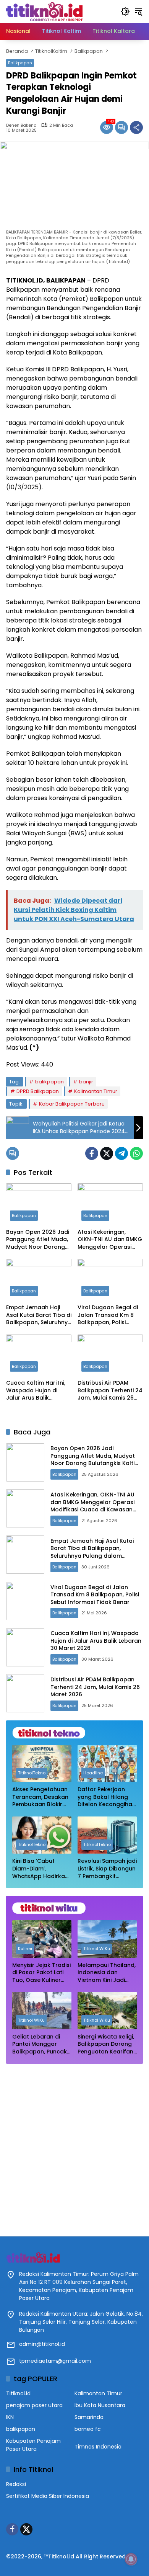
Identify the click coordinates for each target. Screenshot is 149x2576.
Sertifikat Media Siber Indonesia (48, 2496)
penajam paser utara (34, 2405)
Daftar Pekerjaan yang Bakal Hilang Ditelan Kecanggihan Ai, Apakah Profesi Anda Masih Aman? (107, 1797)
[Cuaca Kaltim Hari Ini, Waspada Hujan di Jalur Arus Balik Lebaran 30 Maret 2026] (39, 1355)
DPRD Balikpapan (38, 1091)
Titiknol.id (18, 2393)
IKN (10, 2417)
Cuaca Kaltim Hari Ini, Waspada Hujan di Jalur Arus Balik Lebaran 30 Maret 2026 (38, 1391)
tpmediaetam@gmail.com (55, 2361)
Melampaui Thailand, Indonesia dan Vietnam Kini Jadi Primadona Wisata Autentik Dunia (107, 1973)
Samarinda (89, 2417)
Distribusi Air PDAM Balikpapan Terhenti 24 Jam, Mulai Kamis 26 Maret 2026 (110, 1391)
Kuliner (25, 1949)
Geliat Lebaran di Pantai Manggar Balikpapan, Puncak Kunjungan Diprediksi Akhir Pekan (41, 2044)
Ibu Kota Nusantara (100, 2405)
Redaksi (16, 2484)
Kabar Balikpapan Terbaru (72, 1104)
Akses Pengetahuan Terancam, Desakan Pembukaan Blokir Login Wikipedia (40, 1797)
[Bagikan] (136, 127)
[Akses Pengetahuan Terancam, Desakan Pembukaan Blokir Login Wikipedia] (42, 1763)
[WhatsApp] (136, 1153)
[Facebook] (92, 1153)
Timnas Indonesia (98, 2447)
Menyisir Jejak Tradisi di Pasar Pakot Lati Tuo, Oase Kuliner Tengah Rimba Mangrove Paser (41, 1973)
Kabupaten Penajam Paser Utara (33, 2445)
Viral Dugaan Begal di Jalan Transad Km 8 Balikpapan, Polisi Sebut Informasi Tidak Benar (108, 1315)
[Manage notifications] (131, 2559)
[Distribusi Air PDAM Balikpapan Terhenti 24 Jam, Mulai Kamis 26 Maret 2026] (110, 1355)
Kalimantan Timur (96, 1091)
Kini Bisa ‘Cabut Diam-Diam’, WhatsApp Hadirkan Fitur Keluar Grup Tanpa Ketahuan (40, 1869)
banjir (86, 1082)
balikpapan (49, 1082)
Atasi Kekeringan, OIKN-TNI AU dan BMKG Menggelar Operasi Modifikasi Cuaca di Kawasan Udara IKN (110, 1240)
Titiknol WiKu (97, 1949)
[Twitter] (107, 1153)
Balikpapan (20, 63)
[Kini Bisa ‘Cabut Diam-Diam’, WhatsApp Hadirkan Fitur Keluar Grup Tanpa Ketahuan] (42, 1835)
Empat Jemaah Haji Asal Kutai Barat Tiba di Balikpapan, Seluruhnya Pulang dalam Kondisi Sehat (39, 1315)
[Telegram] (121, 1153)
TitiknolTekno (32, 1773)
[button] (125, 11)
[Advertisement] (74, 2146)
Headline (93, 1773)
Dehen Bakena (21, 125)
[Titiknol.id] (44, 11)
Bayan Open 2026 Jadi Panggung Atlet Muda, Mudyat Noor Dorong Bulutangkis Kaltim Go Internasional (38, 1240)
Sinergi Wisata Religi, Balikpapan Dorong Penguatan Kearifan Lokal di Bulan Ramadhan (106, 2044)
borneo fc (88, 2429)
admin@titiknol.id (42, 2344)
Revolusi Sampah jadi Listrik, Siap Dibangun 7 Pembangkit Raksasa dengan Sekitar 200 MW (107, 1869)
